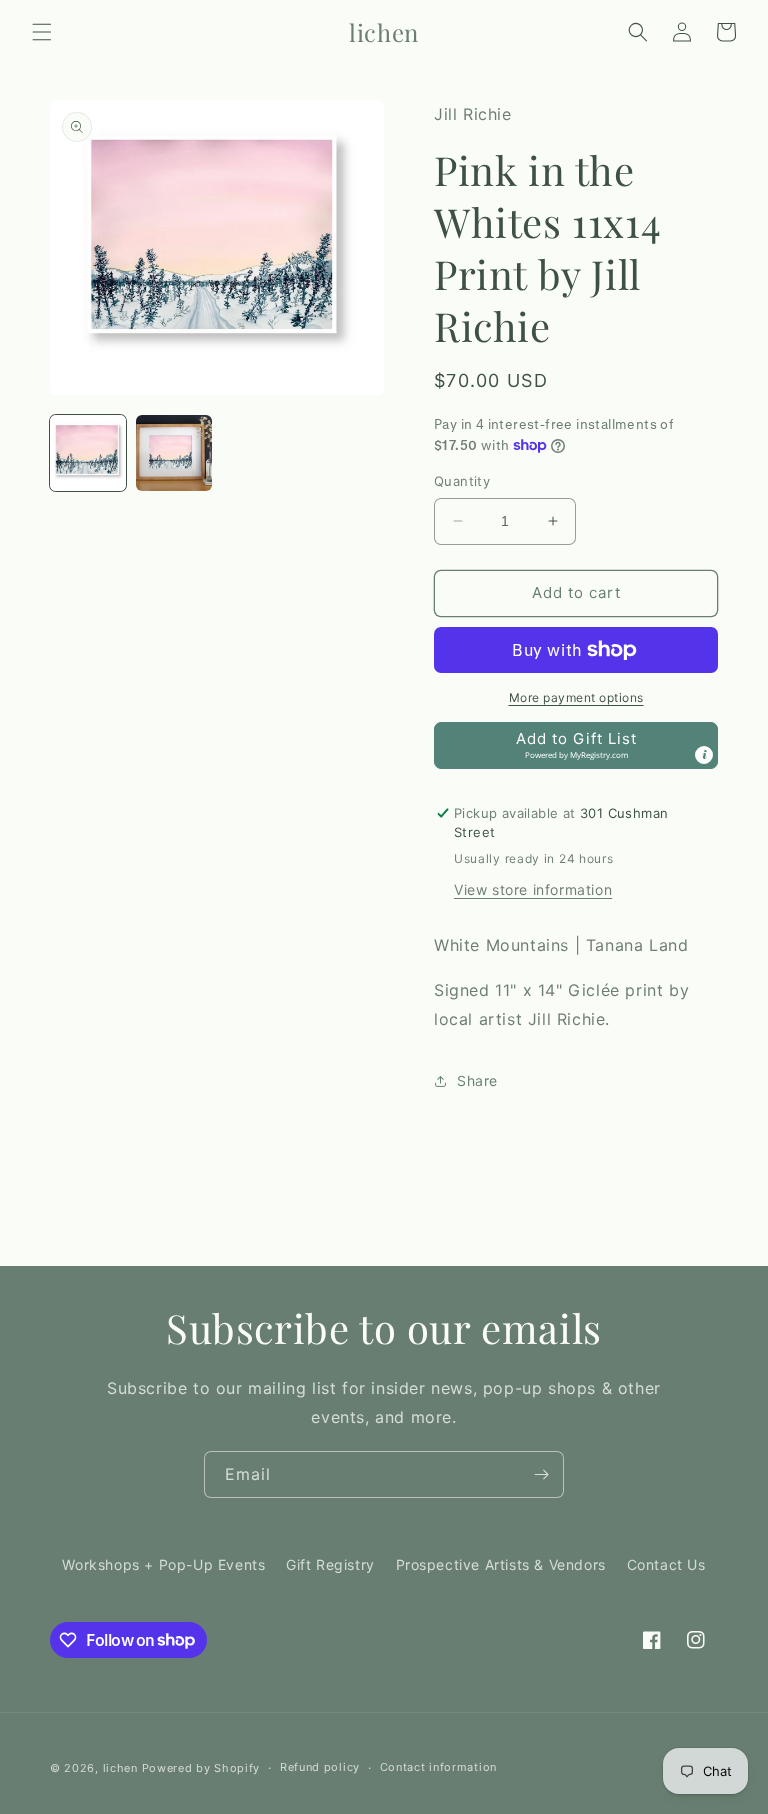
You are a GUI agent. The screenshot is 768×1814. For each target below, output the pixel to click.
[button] (42, 32)
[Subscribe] (541, 1474)
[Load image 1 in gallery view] (88, 453)
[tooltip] (704, 755)
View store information (533, 889)
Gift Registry (330, 1564)
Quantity (462, 481)
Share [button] (477, 1080)
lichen (120, 1768)
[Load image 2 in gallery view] (174, 453)
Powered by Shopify (201, 1768)
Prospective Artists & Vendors (501, 1564)
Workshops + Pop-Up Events (163, 1564)
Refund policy (320, 1767)
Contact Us (666, 1564)
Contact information (438, 1767)
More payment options (576, 697)
